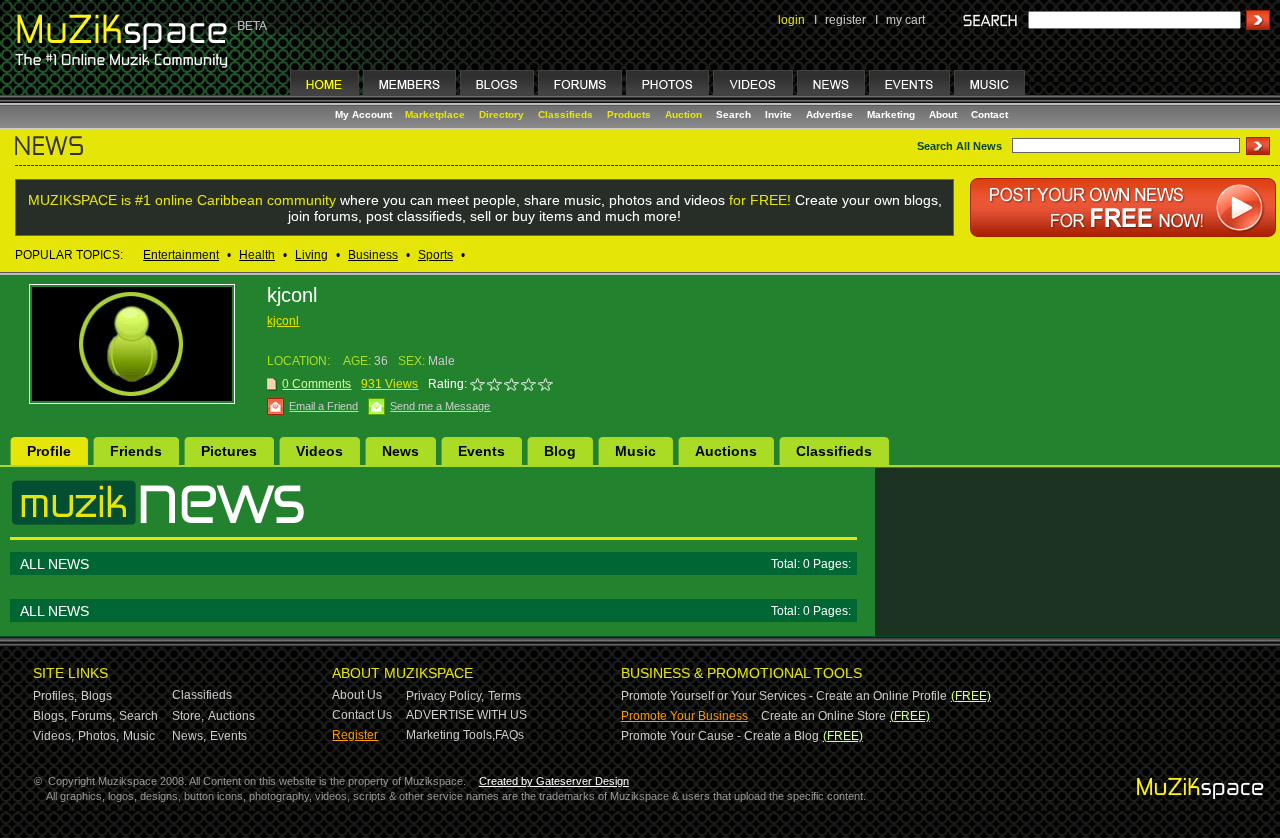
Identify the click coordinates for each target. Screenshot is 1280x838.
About (943, 114)
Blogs (96, 696)
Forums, (93, 716)
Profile (49, 451)
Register (355, 735)
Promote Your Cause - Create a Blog (720, 736)
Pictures (229, 451)
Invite (778, 114)
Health (257, 255)
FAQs (509, 735)
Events (481, 451)
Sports (435, 255)
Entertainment (181, 255)
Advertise (829, 114)
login (791, 20)
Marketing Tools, (450, 735)
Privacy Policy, (445, 696)
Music (635, 451)
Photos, (98, 736)
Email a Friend (323, 406)
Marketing (891, 114)
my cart (905, 20)
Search (733, 114)
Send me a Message (440, 406)
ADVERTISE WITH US (466, 715)
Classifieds (565, 114)
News (400, 451)
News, (189, 736)
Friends (136, 451)
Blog (560, 451)
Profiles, (55, 696)
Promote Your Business (684, 716)
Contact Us (362, 715)
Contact (989, 114)
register (845, 20)
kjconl (283, 321)
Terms (504, 696)
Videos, (53, 736)
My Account (365, 114)
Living (311, 255)
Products (629, 114)
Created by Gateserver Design (554, 781)
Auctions (726, 451)
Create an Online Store (823, 716)
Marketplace (435, 114)
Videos (319, 451)
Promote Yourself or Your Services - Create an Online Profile (784, 696)
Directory (501, 114)
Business (373, 255)
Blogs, (50, 716)
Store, (188, 716)
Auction (683, 114)
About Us (357, 695)
